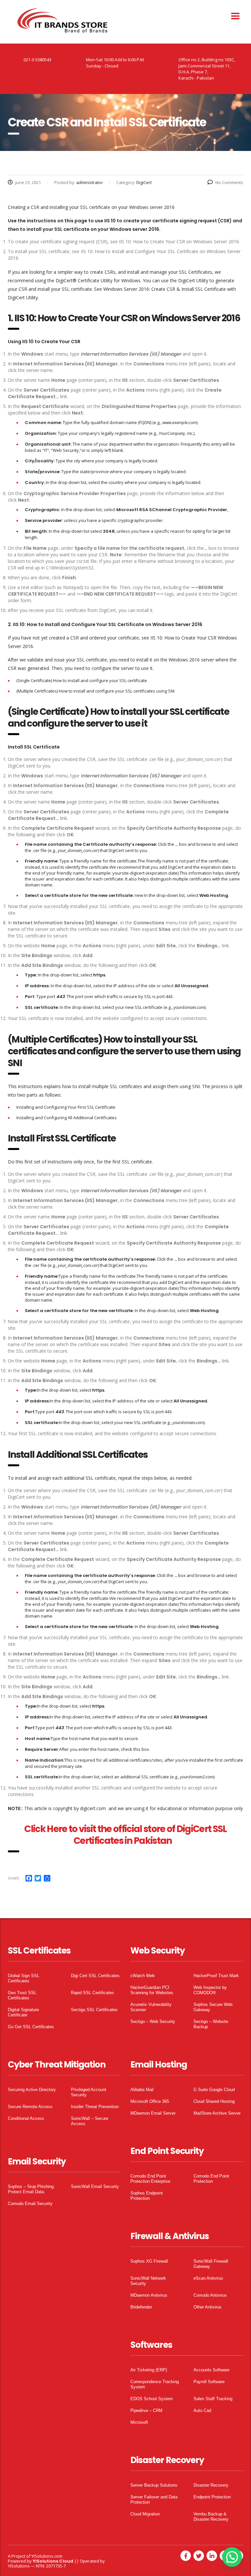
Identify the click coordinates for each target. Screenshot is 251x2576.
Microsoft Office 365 (150, 2101)
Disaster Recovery (211, 2485)
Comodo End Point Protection (211, 2179)
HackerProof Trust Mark (216, 1976)
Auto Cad (202, 2410)
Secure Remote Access (30, 2107)
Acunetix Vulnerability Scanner (151, 2007)
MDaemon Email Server (153, 2113)
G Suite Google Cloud (214, 2090)
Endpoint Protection (212, 2497)
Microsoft (139, 2422)
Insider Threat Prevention (95, 2107)
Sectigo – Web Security (153, 2021)
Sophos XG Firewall (149, 2261)
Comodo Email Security (30, 2204)
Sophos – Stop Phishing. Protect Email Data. (31, 2189)
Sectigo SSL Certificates (94, 2010)
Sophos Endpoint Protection (147, 2196)
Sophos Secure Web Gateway (213, 2007)
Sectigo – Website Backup (211, 2024)
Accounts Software (211, 2370)
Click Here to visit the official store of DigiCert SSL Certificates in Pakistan (125, 1835)
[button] (232, 2557)
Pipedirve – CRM (146, 2410)
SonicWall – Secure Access (90, 2121)
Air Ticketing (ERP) (149, 2370)
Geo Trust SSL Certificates (22, 1995)
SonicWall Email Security (95, 2187)
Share (14, 1878)
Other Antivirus (208, 2307)
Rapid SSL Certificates (92, 1993)
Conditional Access (26, 2118)
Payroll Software (209, 2382)
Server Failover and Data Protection (154, 2500)
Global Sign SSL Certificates (24, 1978)
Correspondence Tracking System (155, 2384)
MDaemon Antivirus (149, 2295)
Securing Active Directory (32, 2090)
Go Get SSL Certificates (31, 2027)
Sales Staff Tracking (213, 2399)
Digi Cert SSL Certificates (95, 1976)
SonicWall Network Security (148, 2281)
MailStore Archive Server (217, 2113)
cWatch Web (142, 1976)
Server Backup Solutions (154, 2485)
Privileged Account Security (89, 2092)
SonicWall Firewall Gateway (211, 2264)
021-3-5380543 (37, 60)
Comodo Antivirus (210, 2295)
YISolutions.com (47, 2556)
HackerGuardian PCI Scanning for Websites (152, 1990)
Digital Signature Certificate (23, 2012)
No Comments (229, 182)
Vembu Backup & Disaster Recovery (211, 2517)
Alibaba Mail (142, 2090)
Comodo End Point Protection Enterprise (150, 2179)
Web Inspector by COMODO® (210, 1990)
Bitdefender (141, 2307)
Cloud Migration (145, 2514)
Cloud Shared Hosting (214, 2101)
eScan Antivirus (208, 2278)
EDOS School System (152, 2399)
